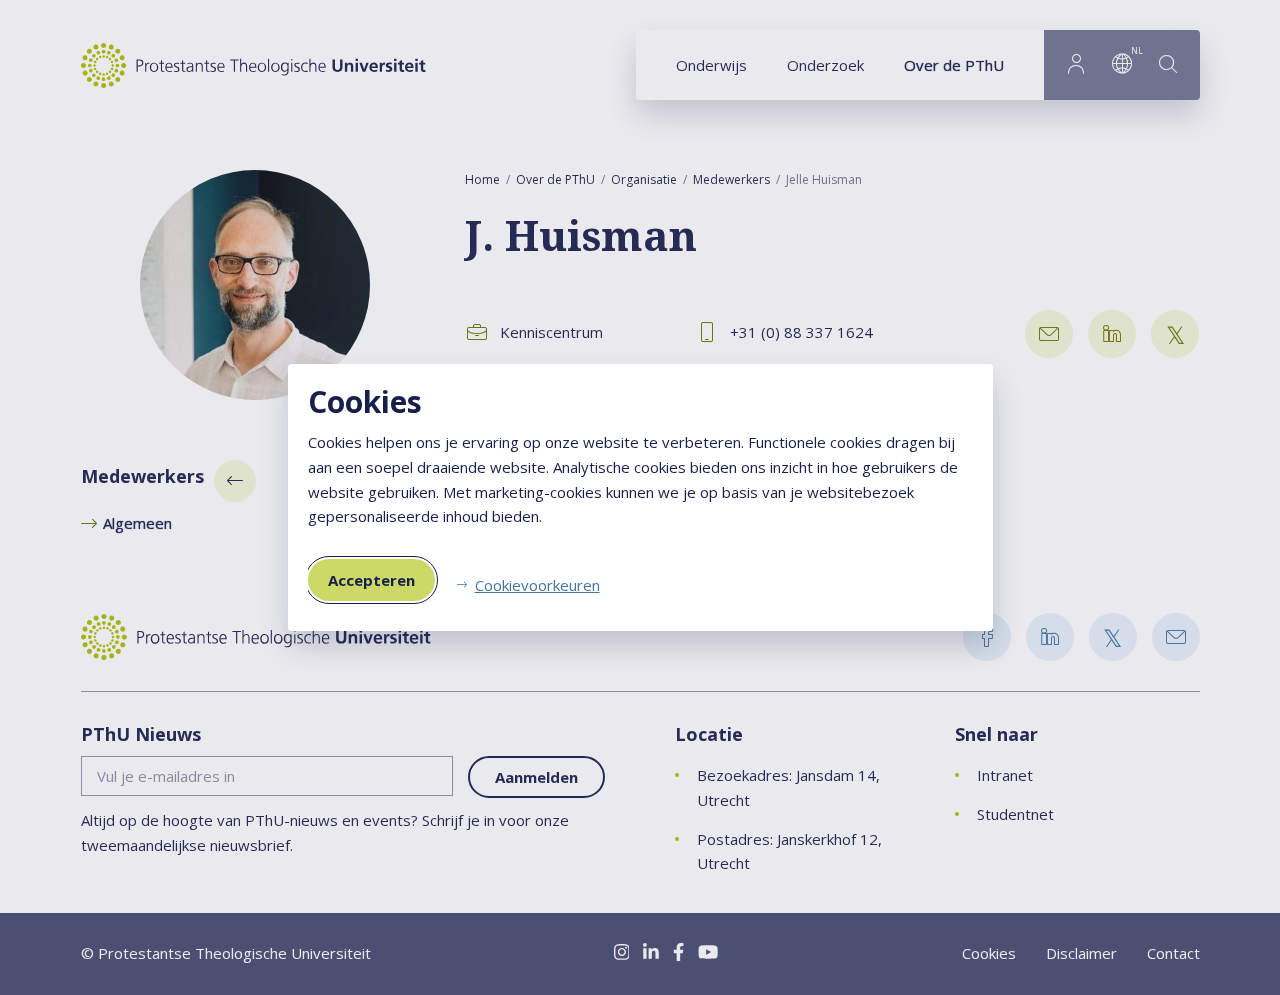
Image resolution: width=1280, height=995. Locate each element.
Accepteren (371, 580)
